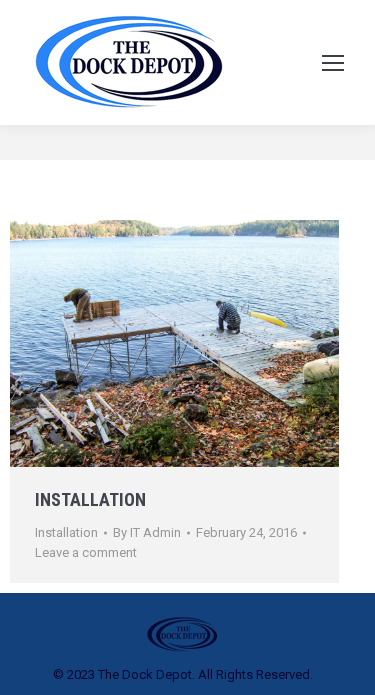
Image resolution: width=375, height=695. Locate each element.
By (147, 532)
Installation (90, 499)
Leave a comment (86, 552)
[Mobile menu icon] (333, 63)
